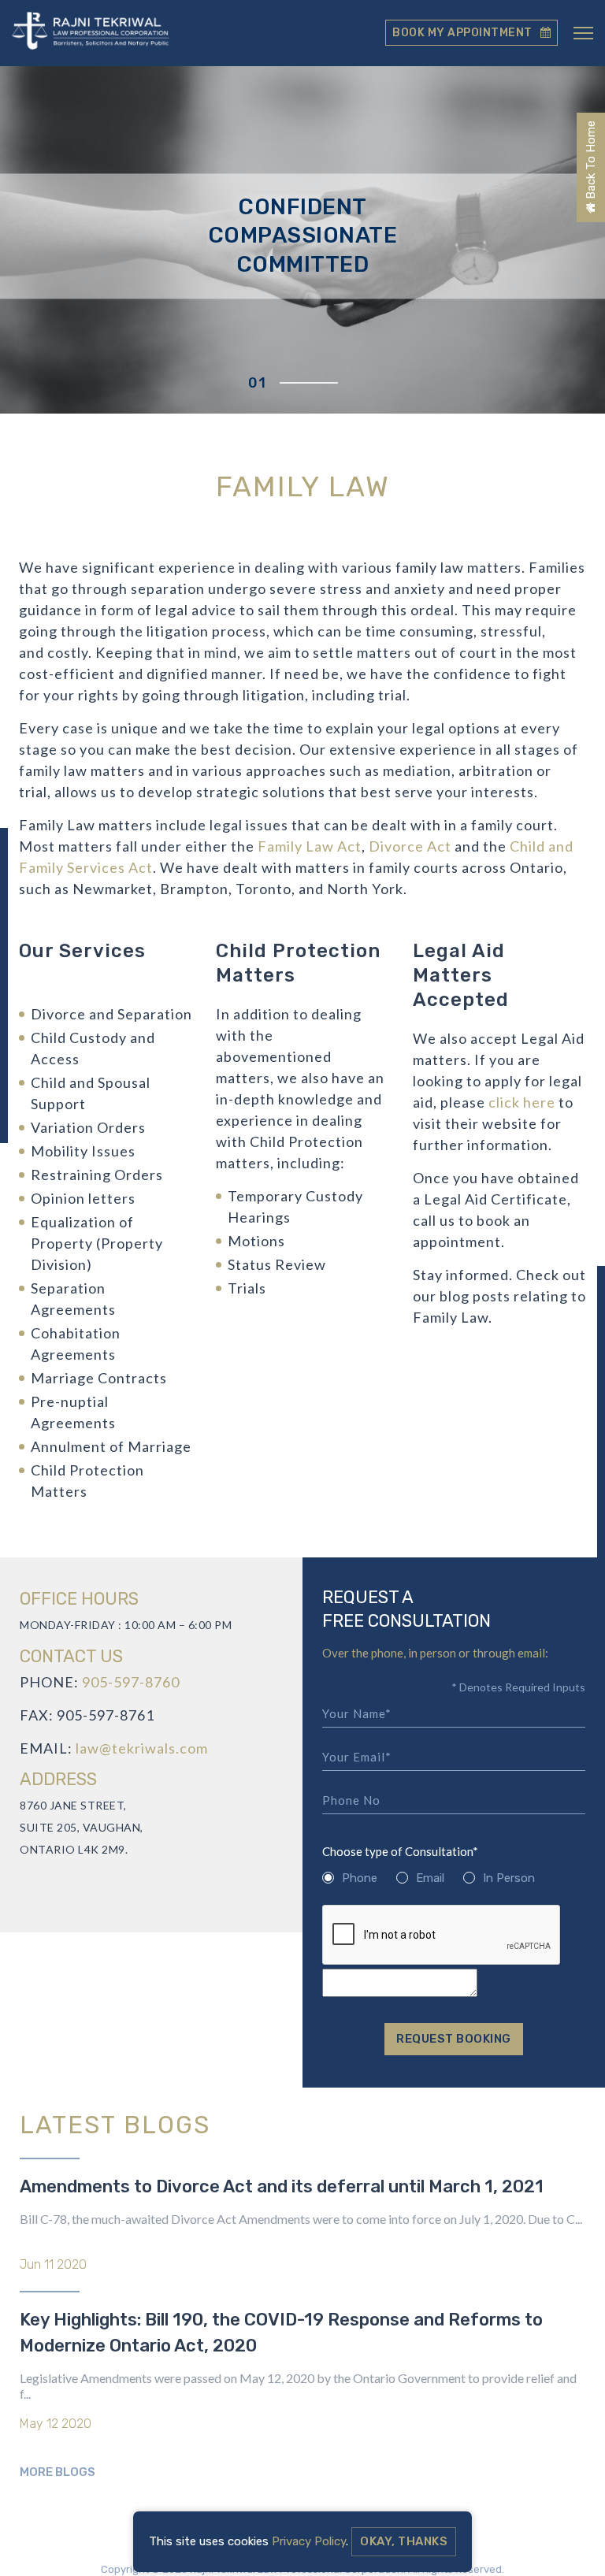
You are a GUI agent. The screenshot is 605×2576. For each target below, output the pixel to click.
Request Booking (454, 2039)
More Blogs (58, 2472)
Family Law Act (310, 846)
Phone (360, 1878)
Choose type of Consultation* (400, 1852)
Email (430, 1878)
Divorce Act (410, 846)
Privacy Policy (309, 2541)
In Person (509, 1878)
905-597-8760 (131, 1682)
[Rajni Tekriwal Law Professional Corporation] (91, 33)
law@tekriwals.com (142, 1748)
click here (522, 1102)
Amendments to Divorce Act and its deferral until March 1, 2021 (282, 2186)
